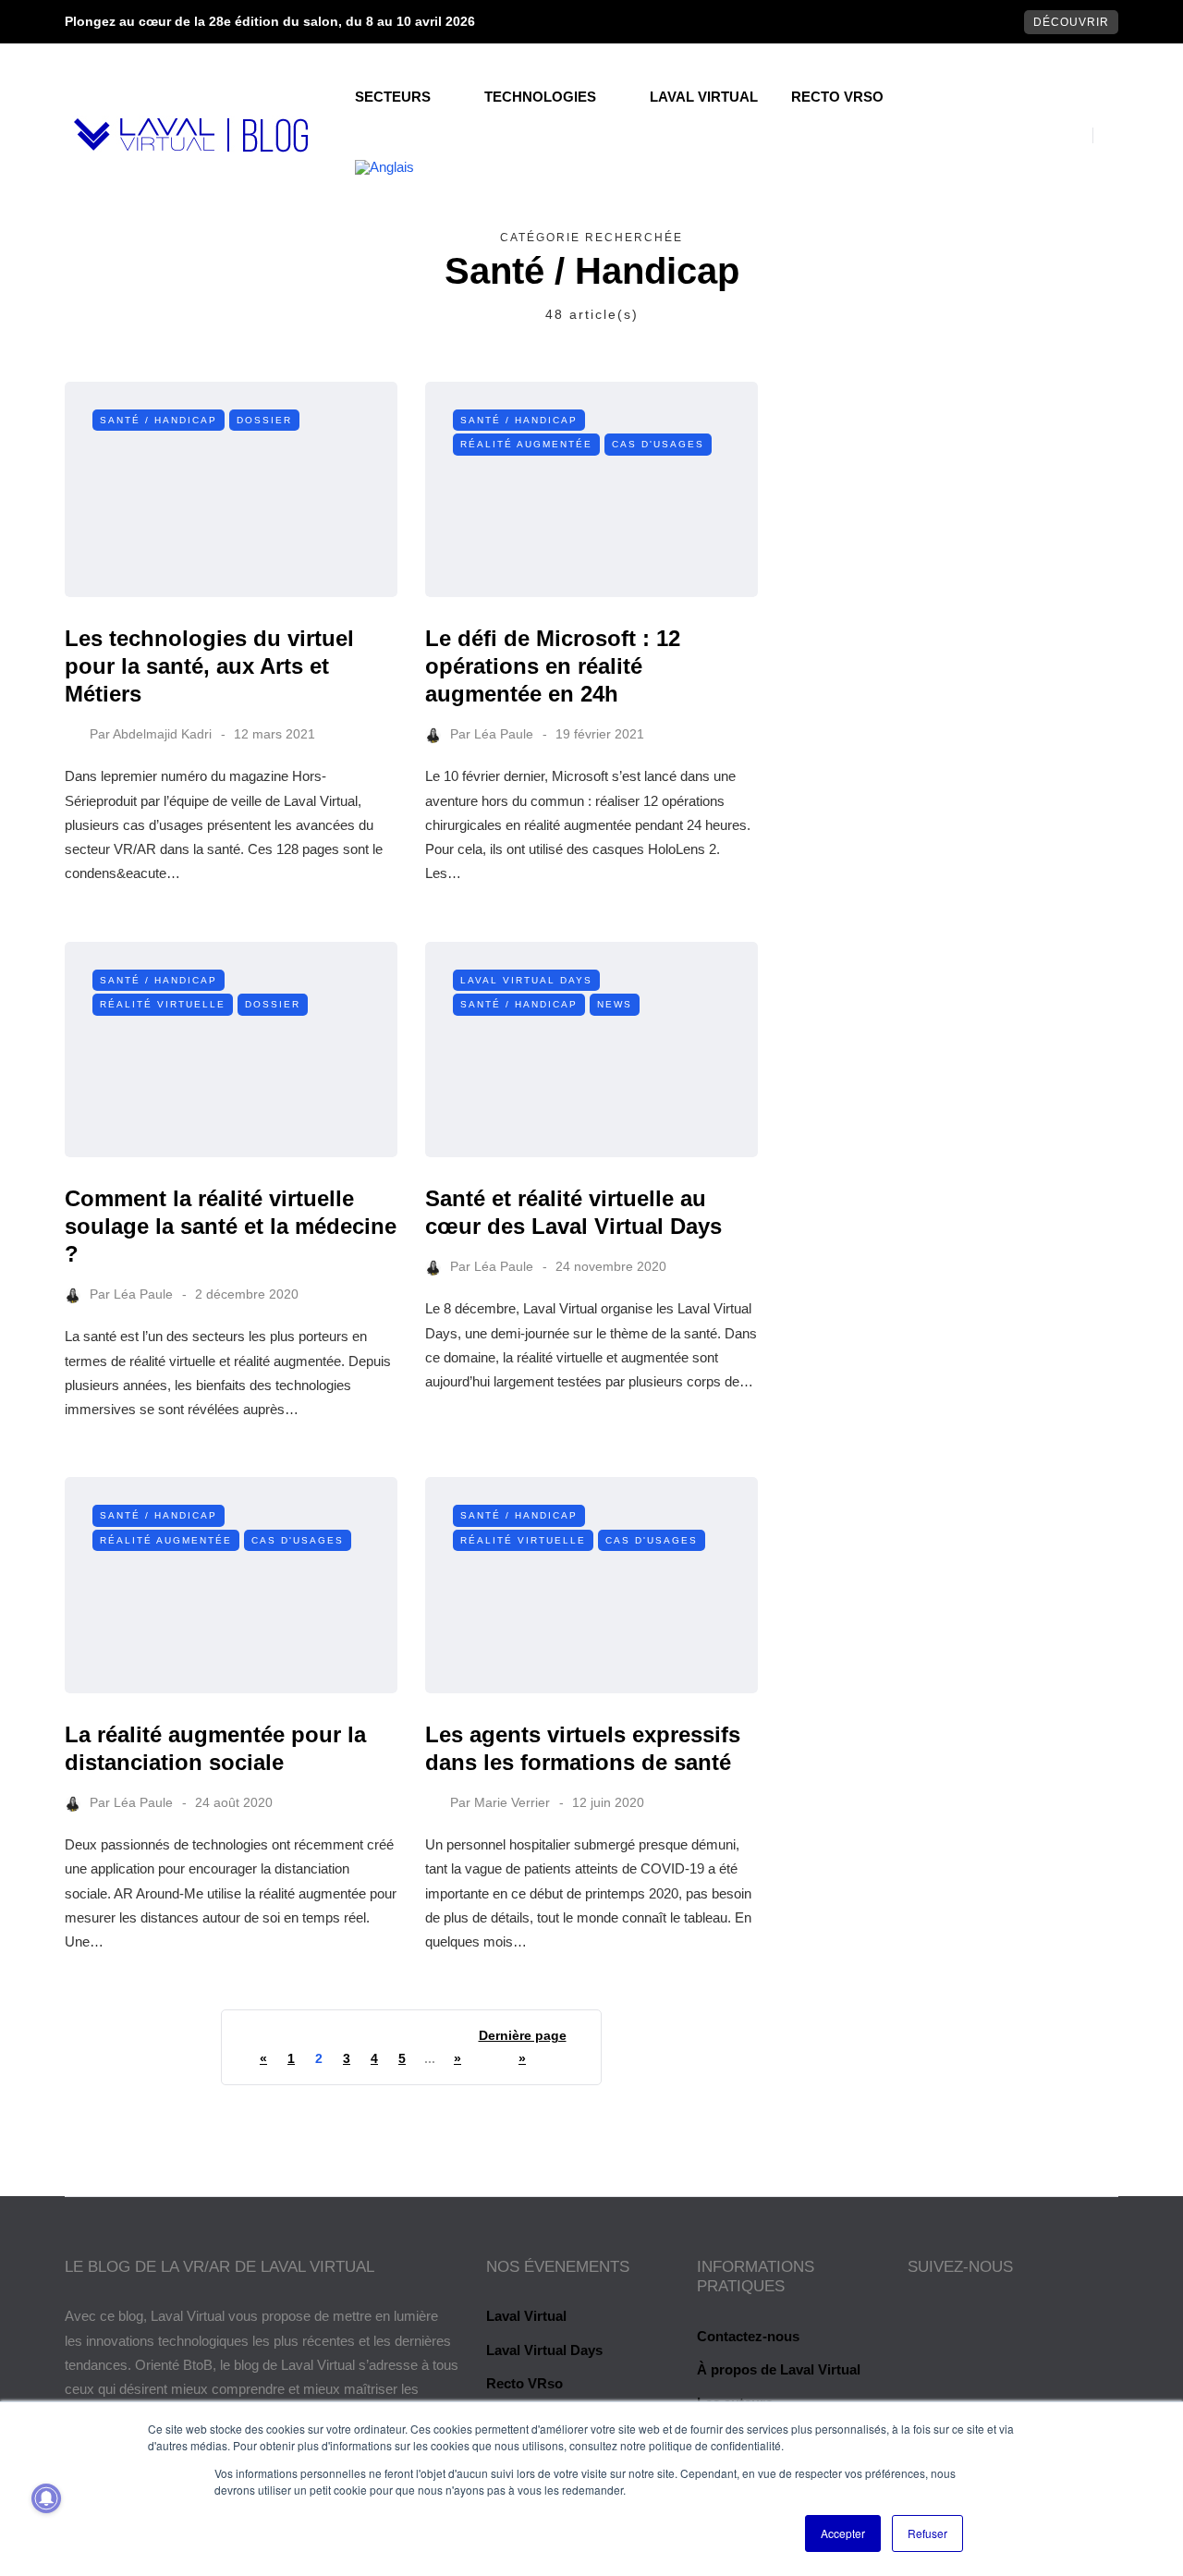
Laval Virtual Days (526, 980)
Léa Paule (504, 734)
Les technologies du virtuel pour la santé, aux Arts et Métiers (209, 666)
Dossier (264, 420)
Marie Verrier (512, 1802)
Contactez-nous (748, 2336)
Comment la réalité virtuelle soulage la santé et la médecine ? (231, 1226)
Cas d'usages (658, 444)
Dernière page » (523, 2047)
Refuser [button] (927, 2533)
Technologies (540, 97)
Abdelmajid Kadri (162, 734)
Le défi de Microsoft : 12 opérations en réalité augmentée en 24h (553, 666)
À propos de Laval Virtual (779, 2369)
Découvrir (1071, 22)
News (615, 1004)
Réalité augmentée (526, 444)
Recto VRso (837, 97)
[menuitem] (384, 167)
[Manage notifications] (46, 2498)
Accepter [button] (843, 2533)
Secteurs (393, 97)
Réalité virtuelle (163, 1004)
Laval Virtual (704, 97)
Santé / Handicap (159, 420)
